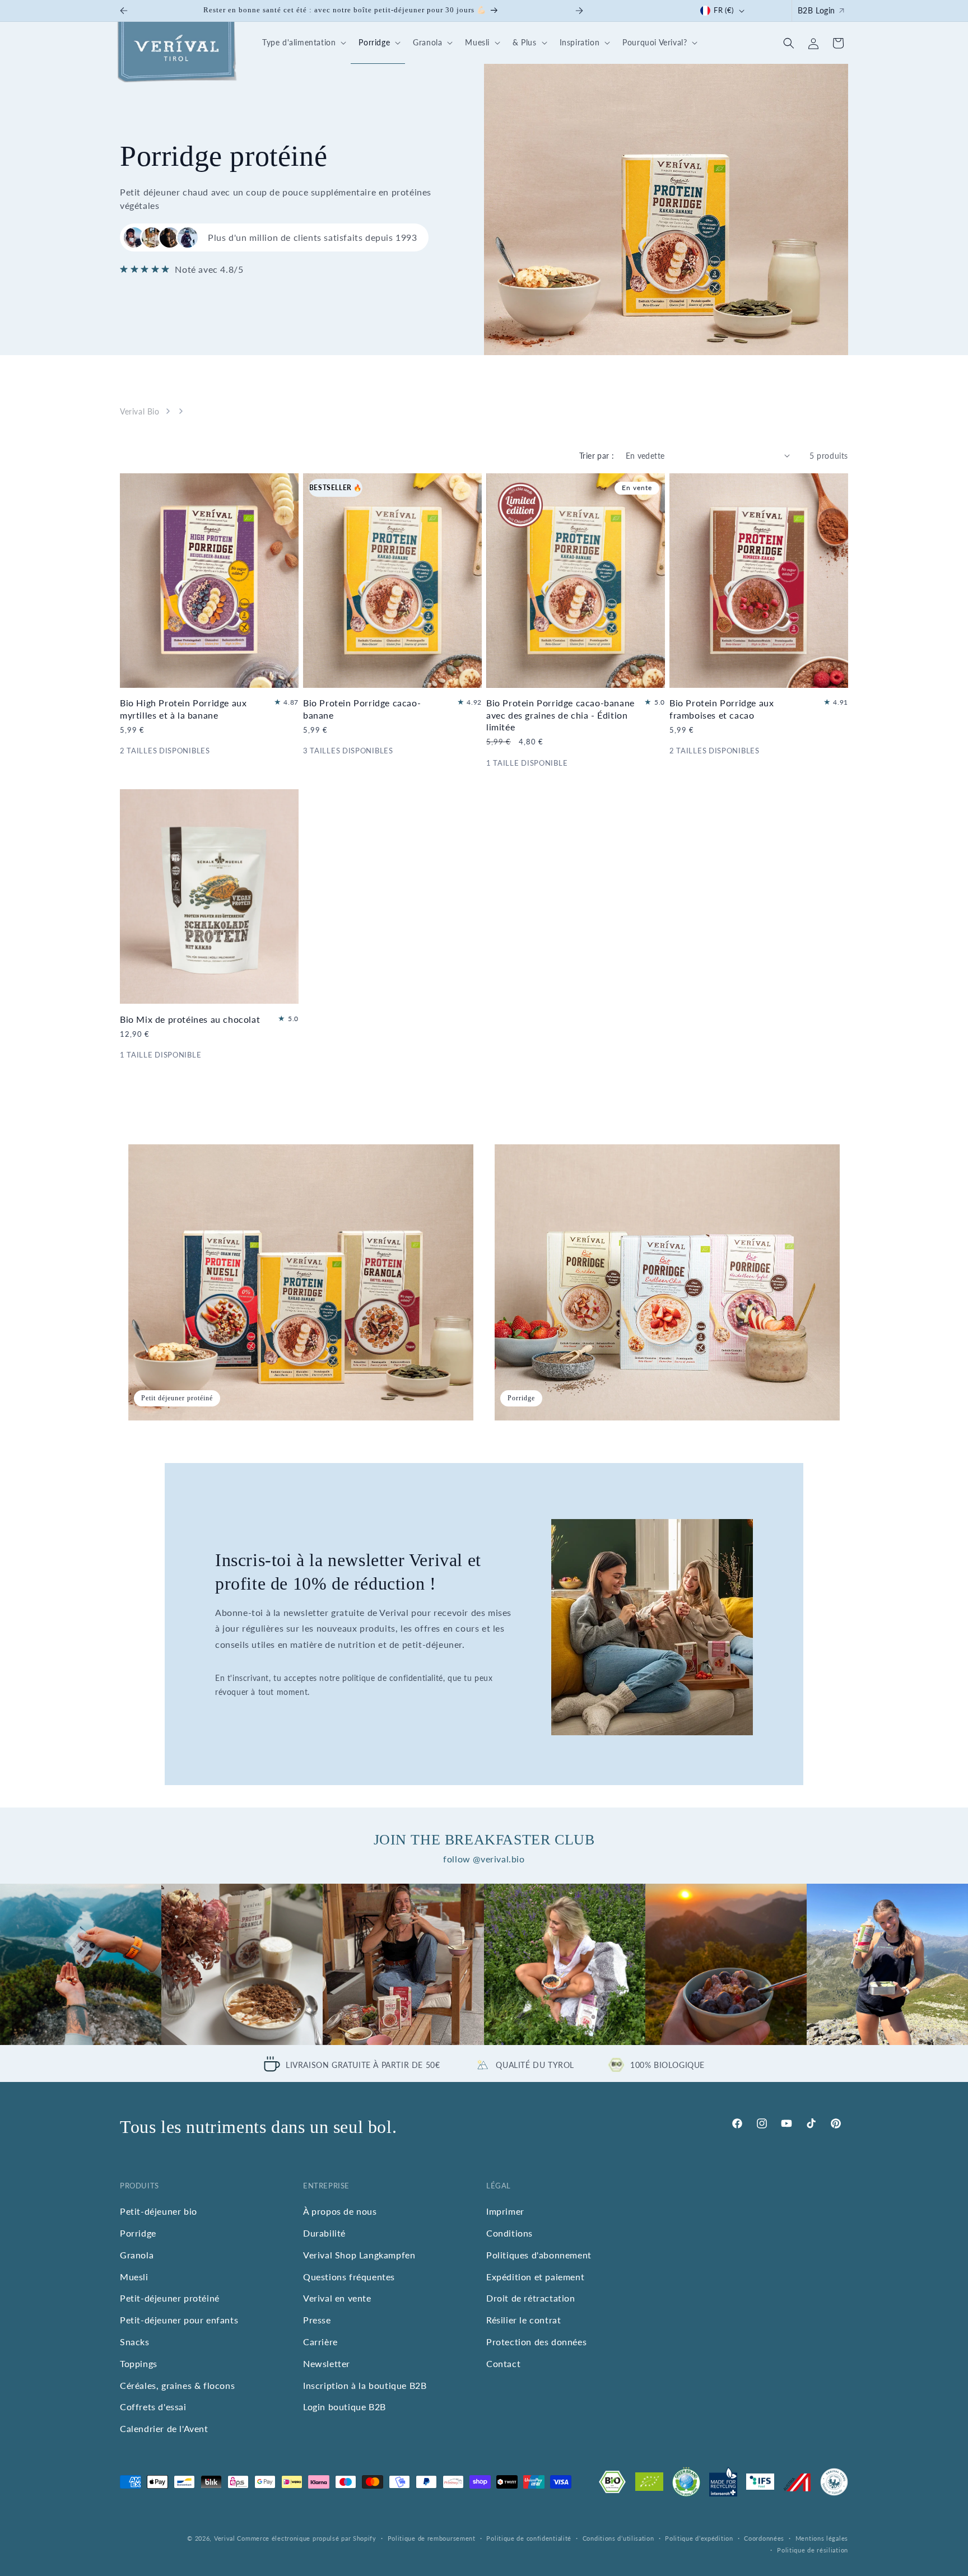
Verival (225, 2538)
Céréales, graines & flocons (177, 2385)
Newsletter (327, 2363)
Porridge (138, 2233)
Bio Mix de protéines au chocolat (190, 1019)
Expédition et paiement (535, 2276)
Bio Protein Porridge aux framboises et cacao (722, 709)
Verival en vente (337, 2298)
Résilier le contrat (523, 2320)
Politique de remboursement (432, 2538)
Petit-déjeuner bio (159, 2211)
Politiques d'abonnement (539, 2255)
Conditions (509, 2233)
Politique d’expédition (699, 2538)
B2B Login (816, 10)
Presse (317, 2320)
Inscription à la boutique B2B (365, 2385)
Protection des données (536, 2342)
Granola (137, 2255)
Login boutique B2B (345, 2407)
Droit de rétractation (531, 2298)
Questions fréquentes (349, 2276)
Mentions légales (822, 2538)
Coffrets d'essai (153, 2407)
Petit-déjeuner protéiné (170, 2298)
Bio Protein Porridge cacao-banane (362, 709)
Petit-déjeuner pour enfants (179, 2320)
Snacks (135, 2342)
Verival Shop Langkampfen (359, 2255)
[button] (302, 43)
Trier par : (597, 456)
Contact (503, 2363)
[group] (81, 1964)
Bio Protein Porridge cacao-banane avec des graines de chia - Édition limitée (560, 714)
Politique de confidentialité (529, 2538)
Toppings (139, 2363)
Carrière (320, 2342)
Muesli (134, 2276)
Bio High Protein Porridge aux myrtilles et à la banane (183, 709)
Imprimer (505, 2211)
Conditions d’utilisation (618, 2538)
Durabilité (324, 2233)
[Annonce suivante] (579, 11)
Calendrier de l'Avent (164, 2428)
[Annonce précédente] (124, 11)
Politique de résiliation (813, 2550)
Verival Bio (140, 411)
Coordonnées (764, 2538)
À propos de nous (340, 2211)
